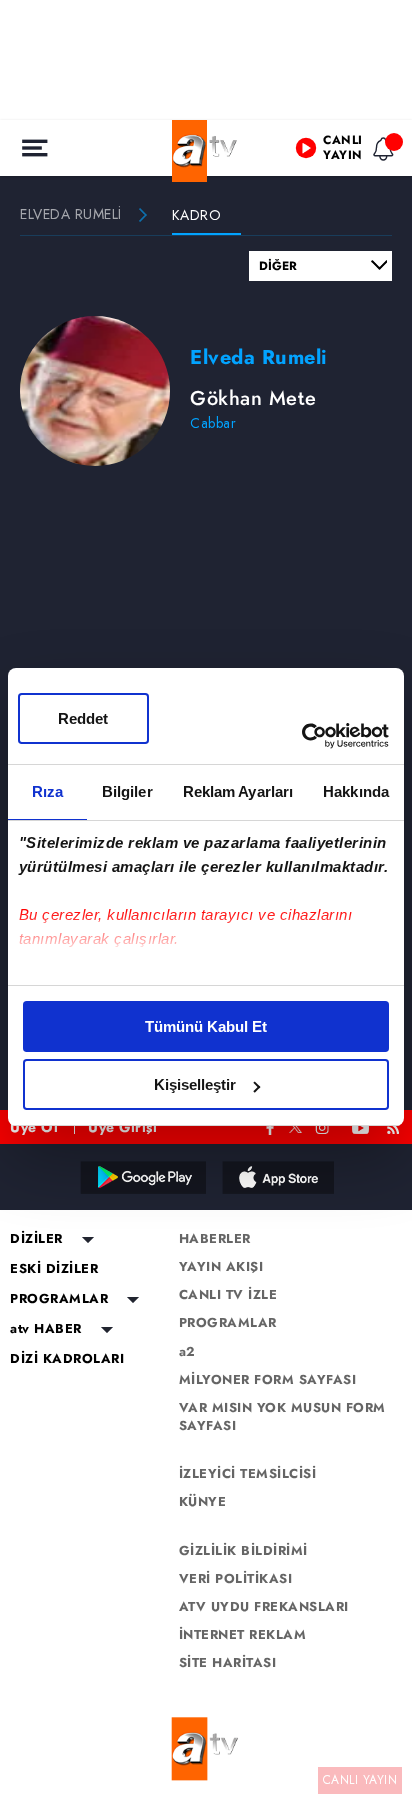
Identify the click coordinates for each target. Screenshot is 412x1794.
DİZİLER (36, 1239)
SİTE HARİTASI (228, 1663)
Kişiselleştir (195, 1084)
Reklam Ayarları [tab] (238, 791)
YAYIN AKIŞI (221, 1267)
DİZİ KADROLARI (67, 1359)
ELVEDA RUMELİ (71, 214)
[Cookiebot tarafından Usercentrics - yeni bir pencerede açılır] (301, 736)
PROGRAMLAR (59, 1299)
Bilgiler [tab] (127, 791)
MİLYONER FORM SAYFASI (268, 1380)
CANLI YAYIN (360, 1780)
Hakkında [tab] (356, 791)
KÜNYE (203, 1502)
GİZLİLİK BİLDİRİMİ (243, 1551)
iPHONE (277, 1177)
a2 (187, 1352)
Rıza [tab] (47, 791)
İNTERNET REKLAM (243, 1635)
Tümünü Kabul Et (206, 1026)
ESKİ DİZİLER (54, 1269)
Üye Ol (34, 1127)
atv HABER (46, 1329)
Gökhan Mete (253, 398)
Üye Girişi (122, 1127)
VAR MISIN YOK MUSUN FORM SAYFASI (282, 1417)
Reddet (83, 718)
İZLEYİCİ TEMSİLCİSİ (248, 1474)
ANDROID (142, 1177)
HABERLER (215, 1239)
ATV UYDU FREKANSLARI (264, 1607)
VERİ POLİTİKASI (236, 1579)
